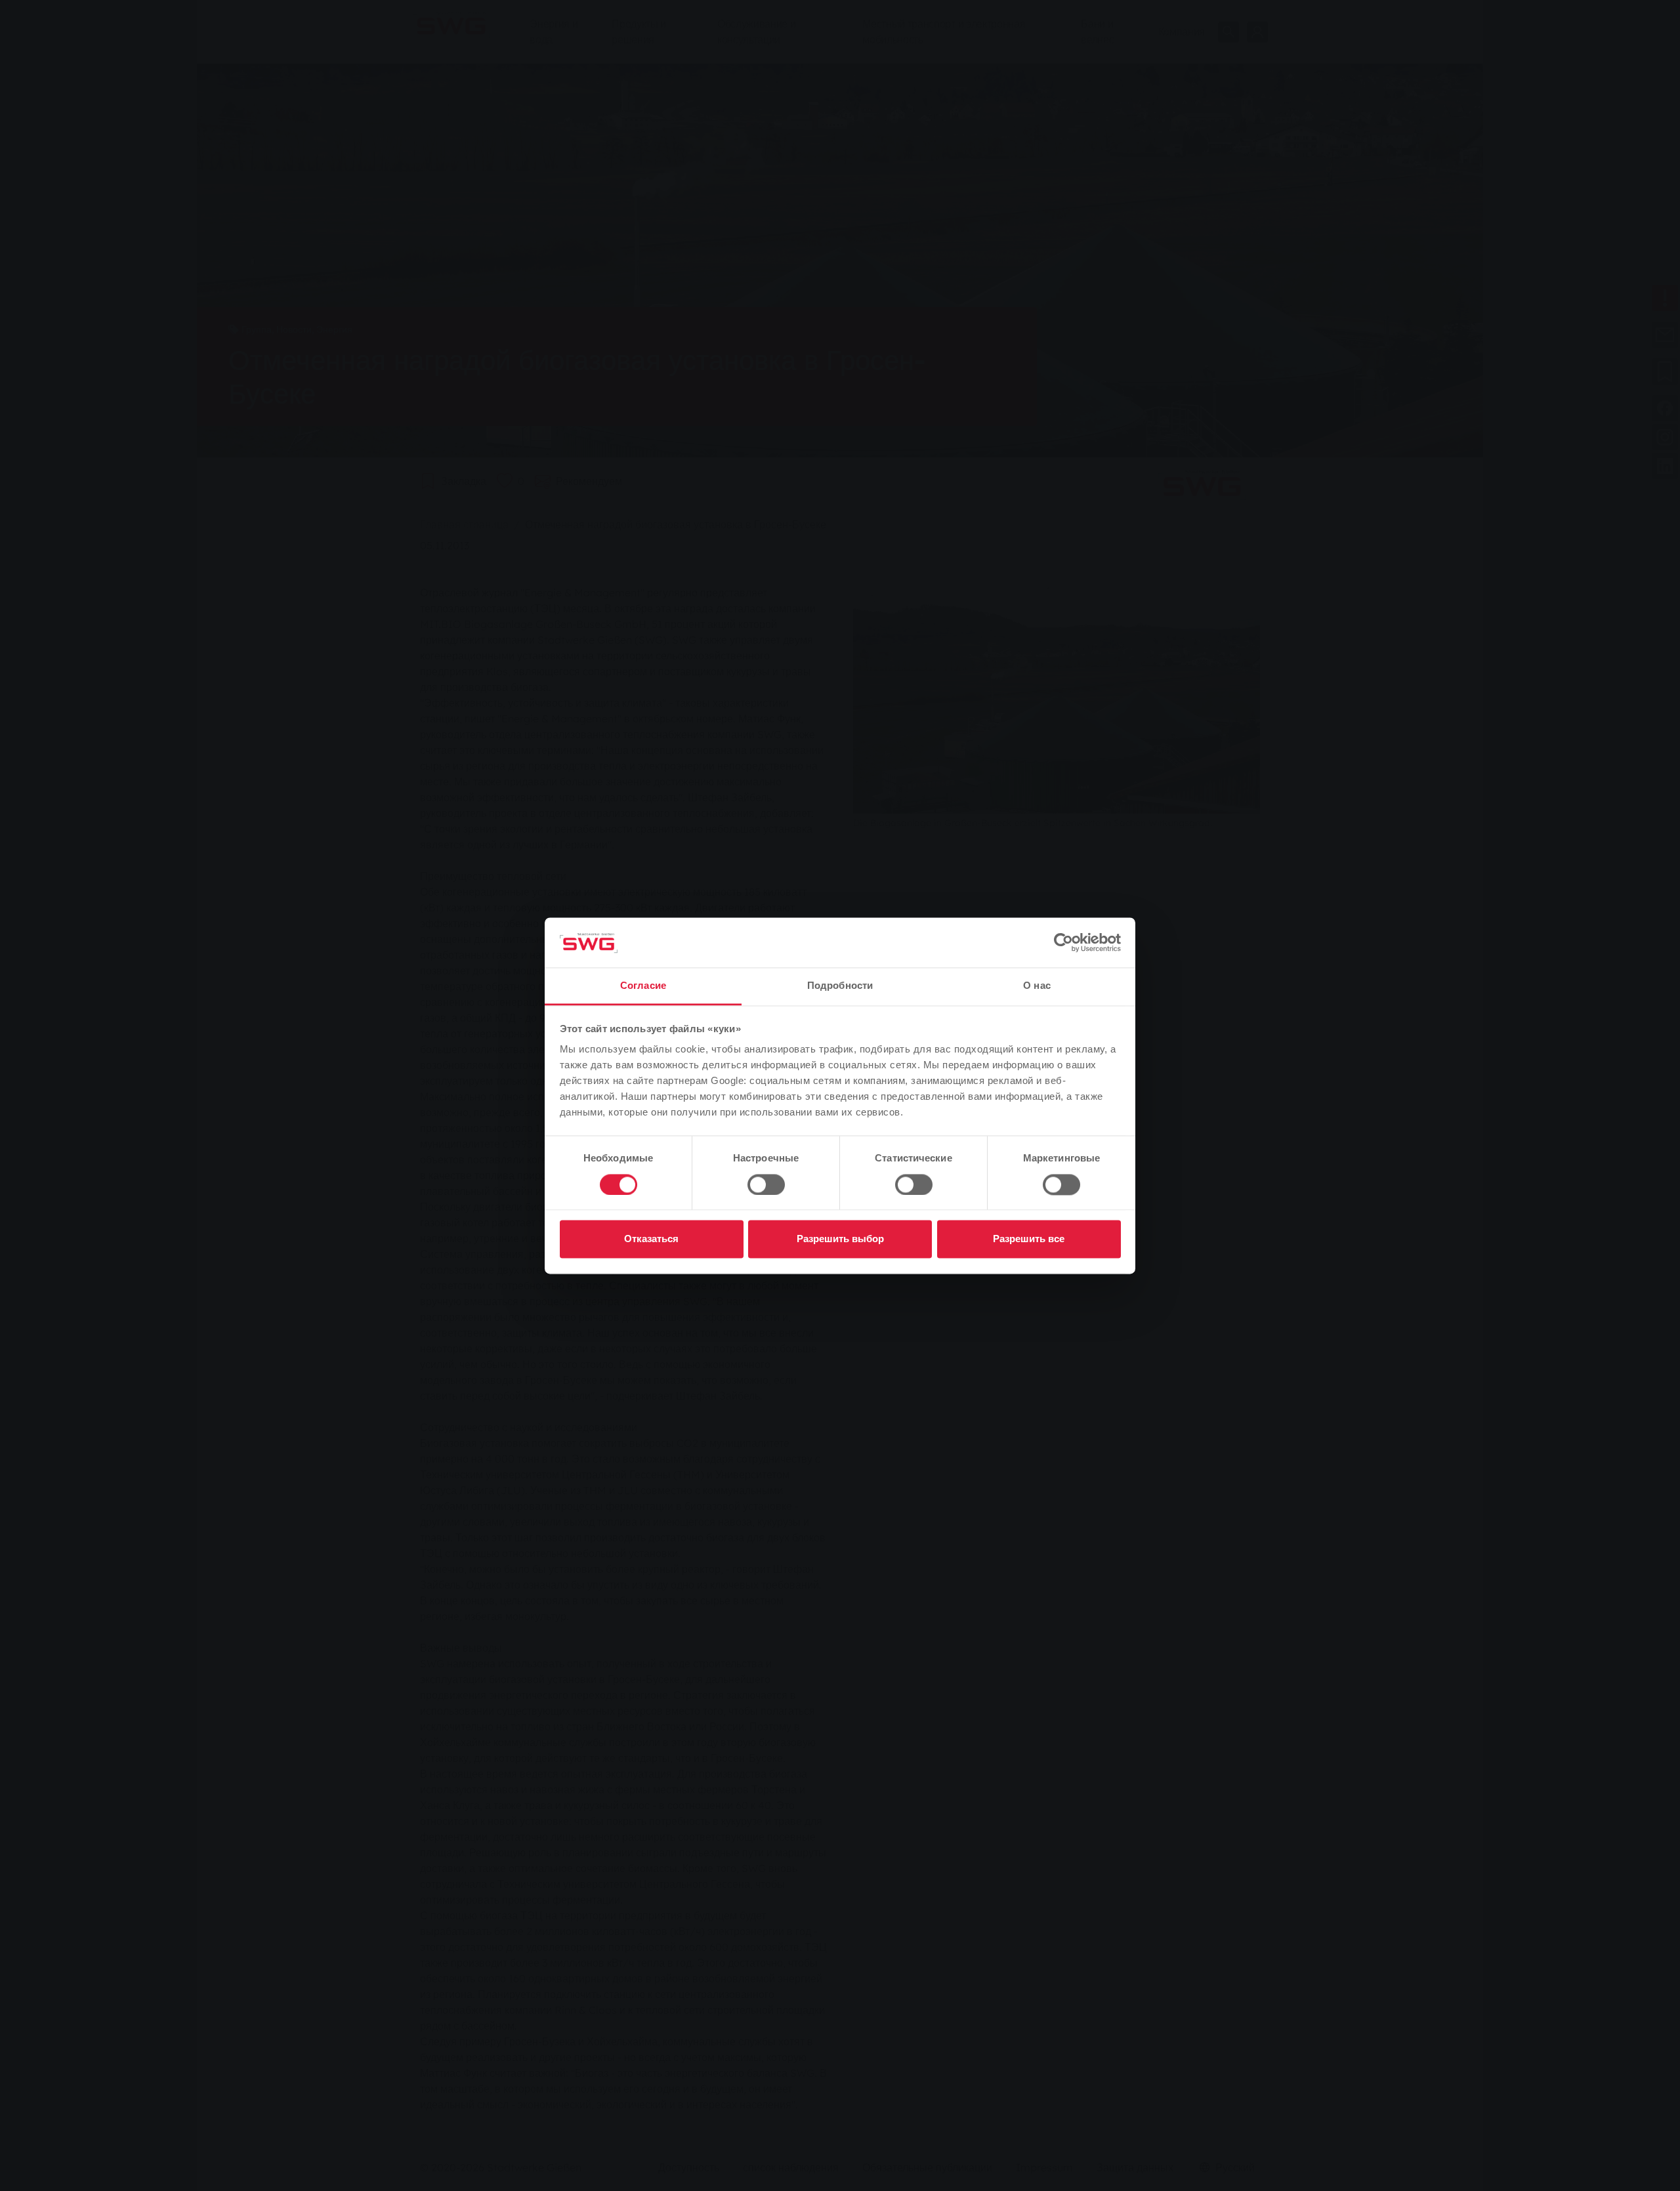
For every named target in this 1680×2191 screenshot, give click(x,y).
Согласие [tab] (643, 986)
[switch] (766, 1184)
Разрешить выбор (840, 1239)
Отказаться (651, 1239)
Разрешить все (1029, 1239)
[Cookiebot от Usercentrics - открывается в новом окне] (1063, 942)
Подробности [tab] (840, 986)
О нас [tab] (1037, 986)
